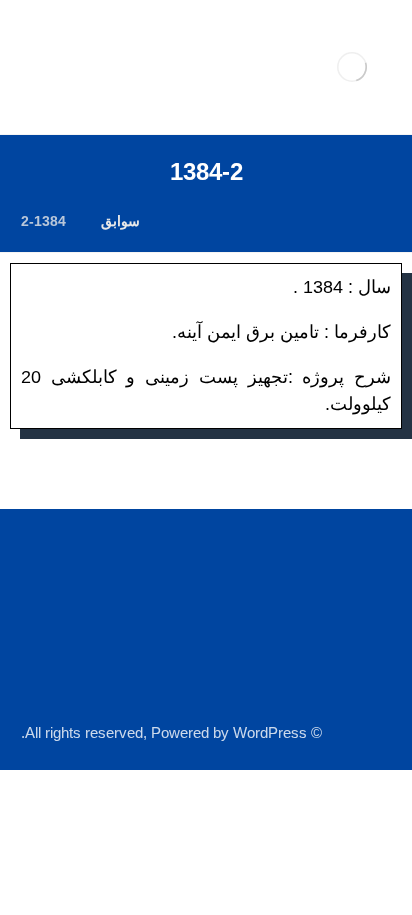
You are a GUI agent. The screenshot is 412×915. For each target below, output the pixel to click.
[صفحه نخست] (180, 221)
